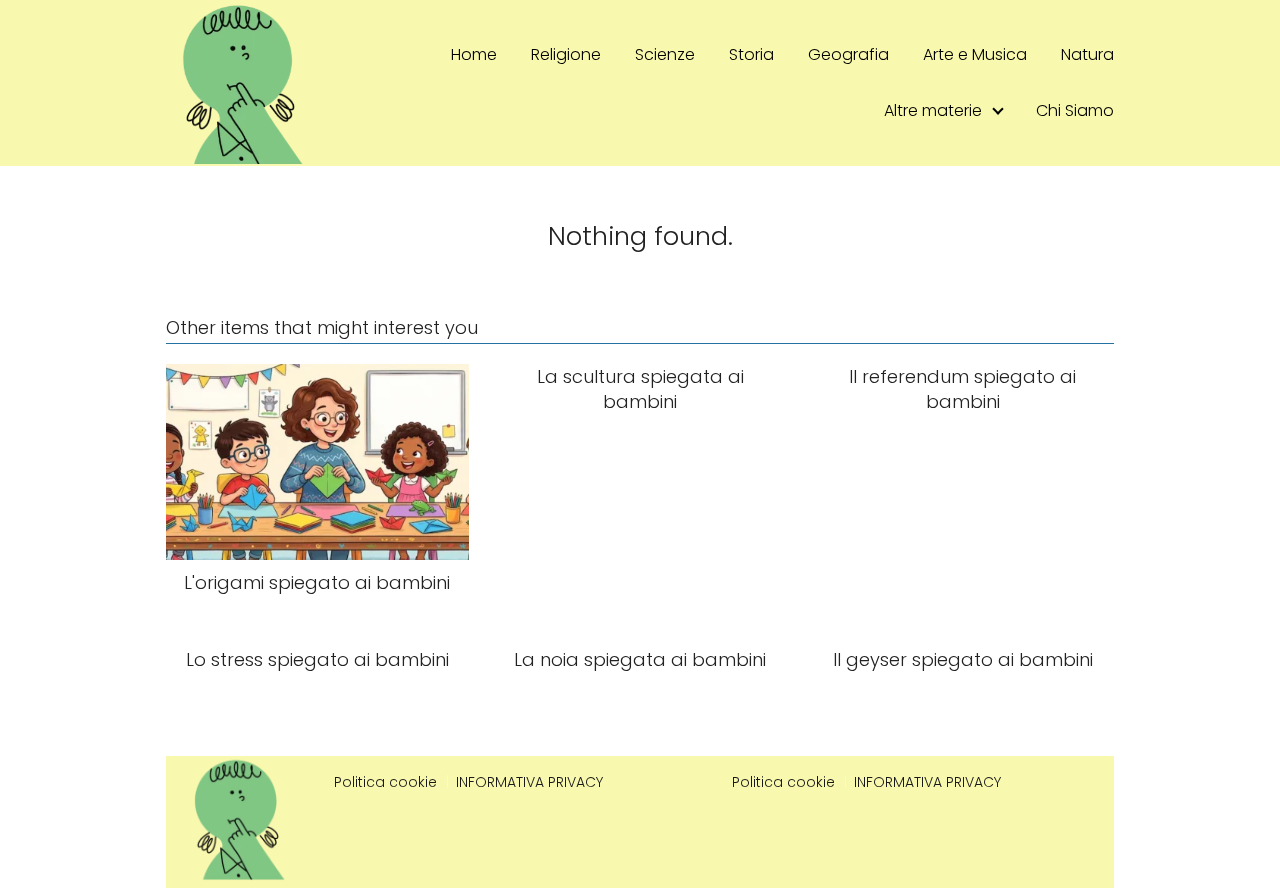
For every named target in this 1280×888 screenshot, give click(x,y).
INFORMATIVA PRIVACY (529, 782)
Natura (1087, 54)
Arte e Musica (975, 54)
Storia (751, 54)
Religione (566, 54)
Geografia (848, 54)
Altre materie (933, 110)
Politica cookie (385, 782)
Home (474, 54)
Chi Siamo (1075, 110)
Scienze (665, 54)
